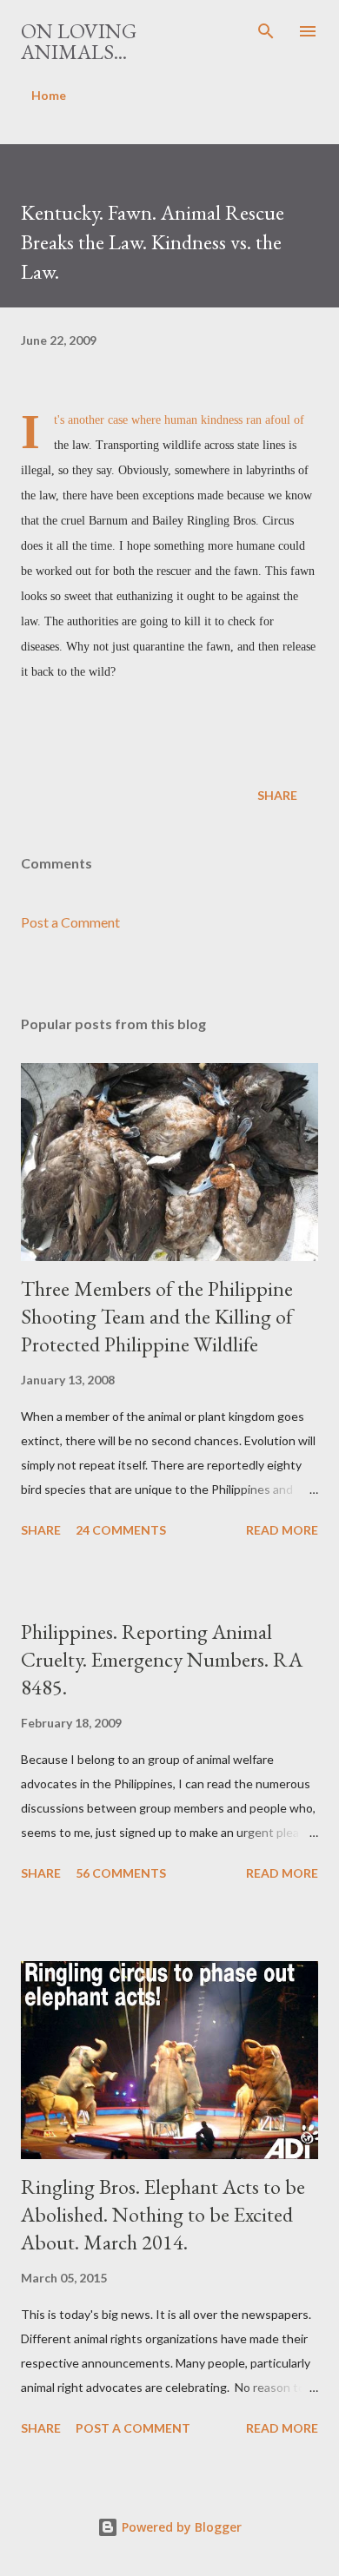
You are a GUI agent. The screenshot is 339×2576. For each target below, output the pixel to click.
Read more (282, 1530)
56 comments (121, 1873)
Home (49, 95)
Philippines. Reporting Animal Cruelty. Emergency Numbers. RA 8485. (162, 1659)
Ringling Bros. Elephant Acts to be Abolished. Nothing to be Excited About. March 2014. (163, 2214)
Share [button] (277, 795)
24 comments (121, 1530)
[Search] (266, 31)
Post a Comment (70, 922)
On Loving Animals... (79, 41)
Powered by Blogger (180, 2527)
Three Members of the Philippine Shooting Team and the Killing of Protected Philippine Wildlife (157, 1316)
